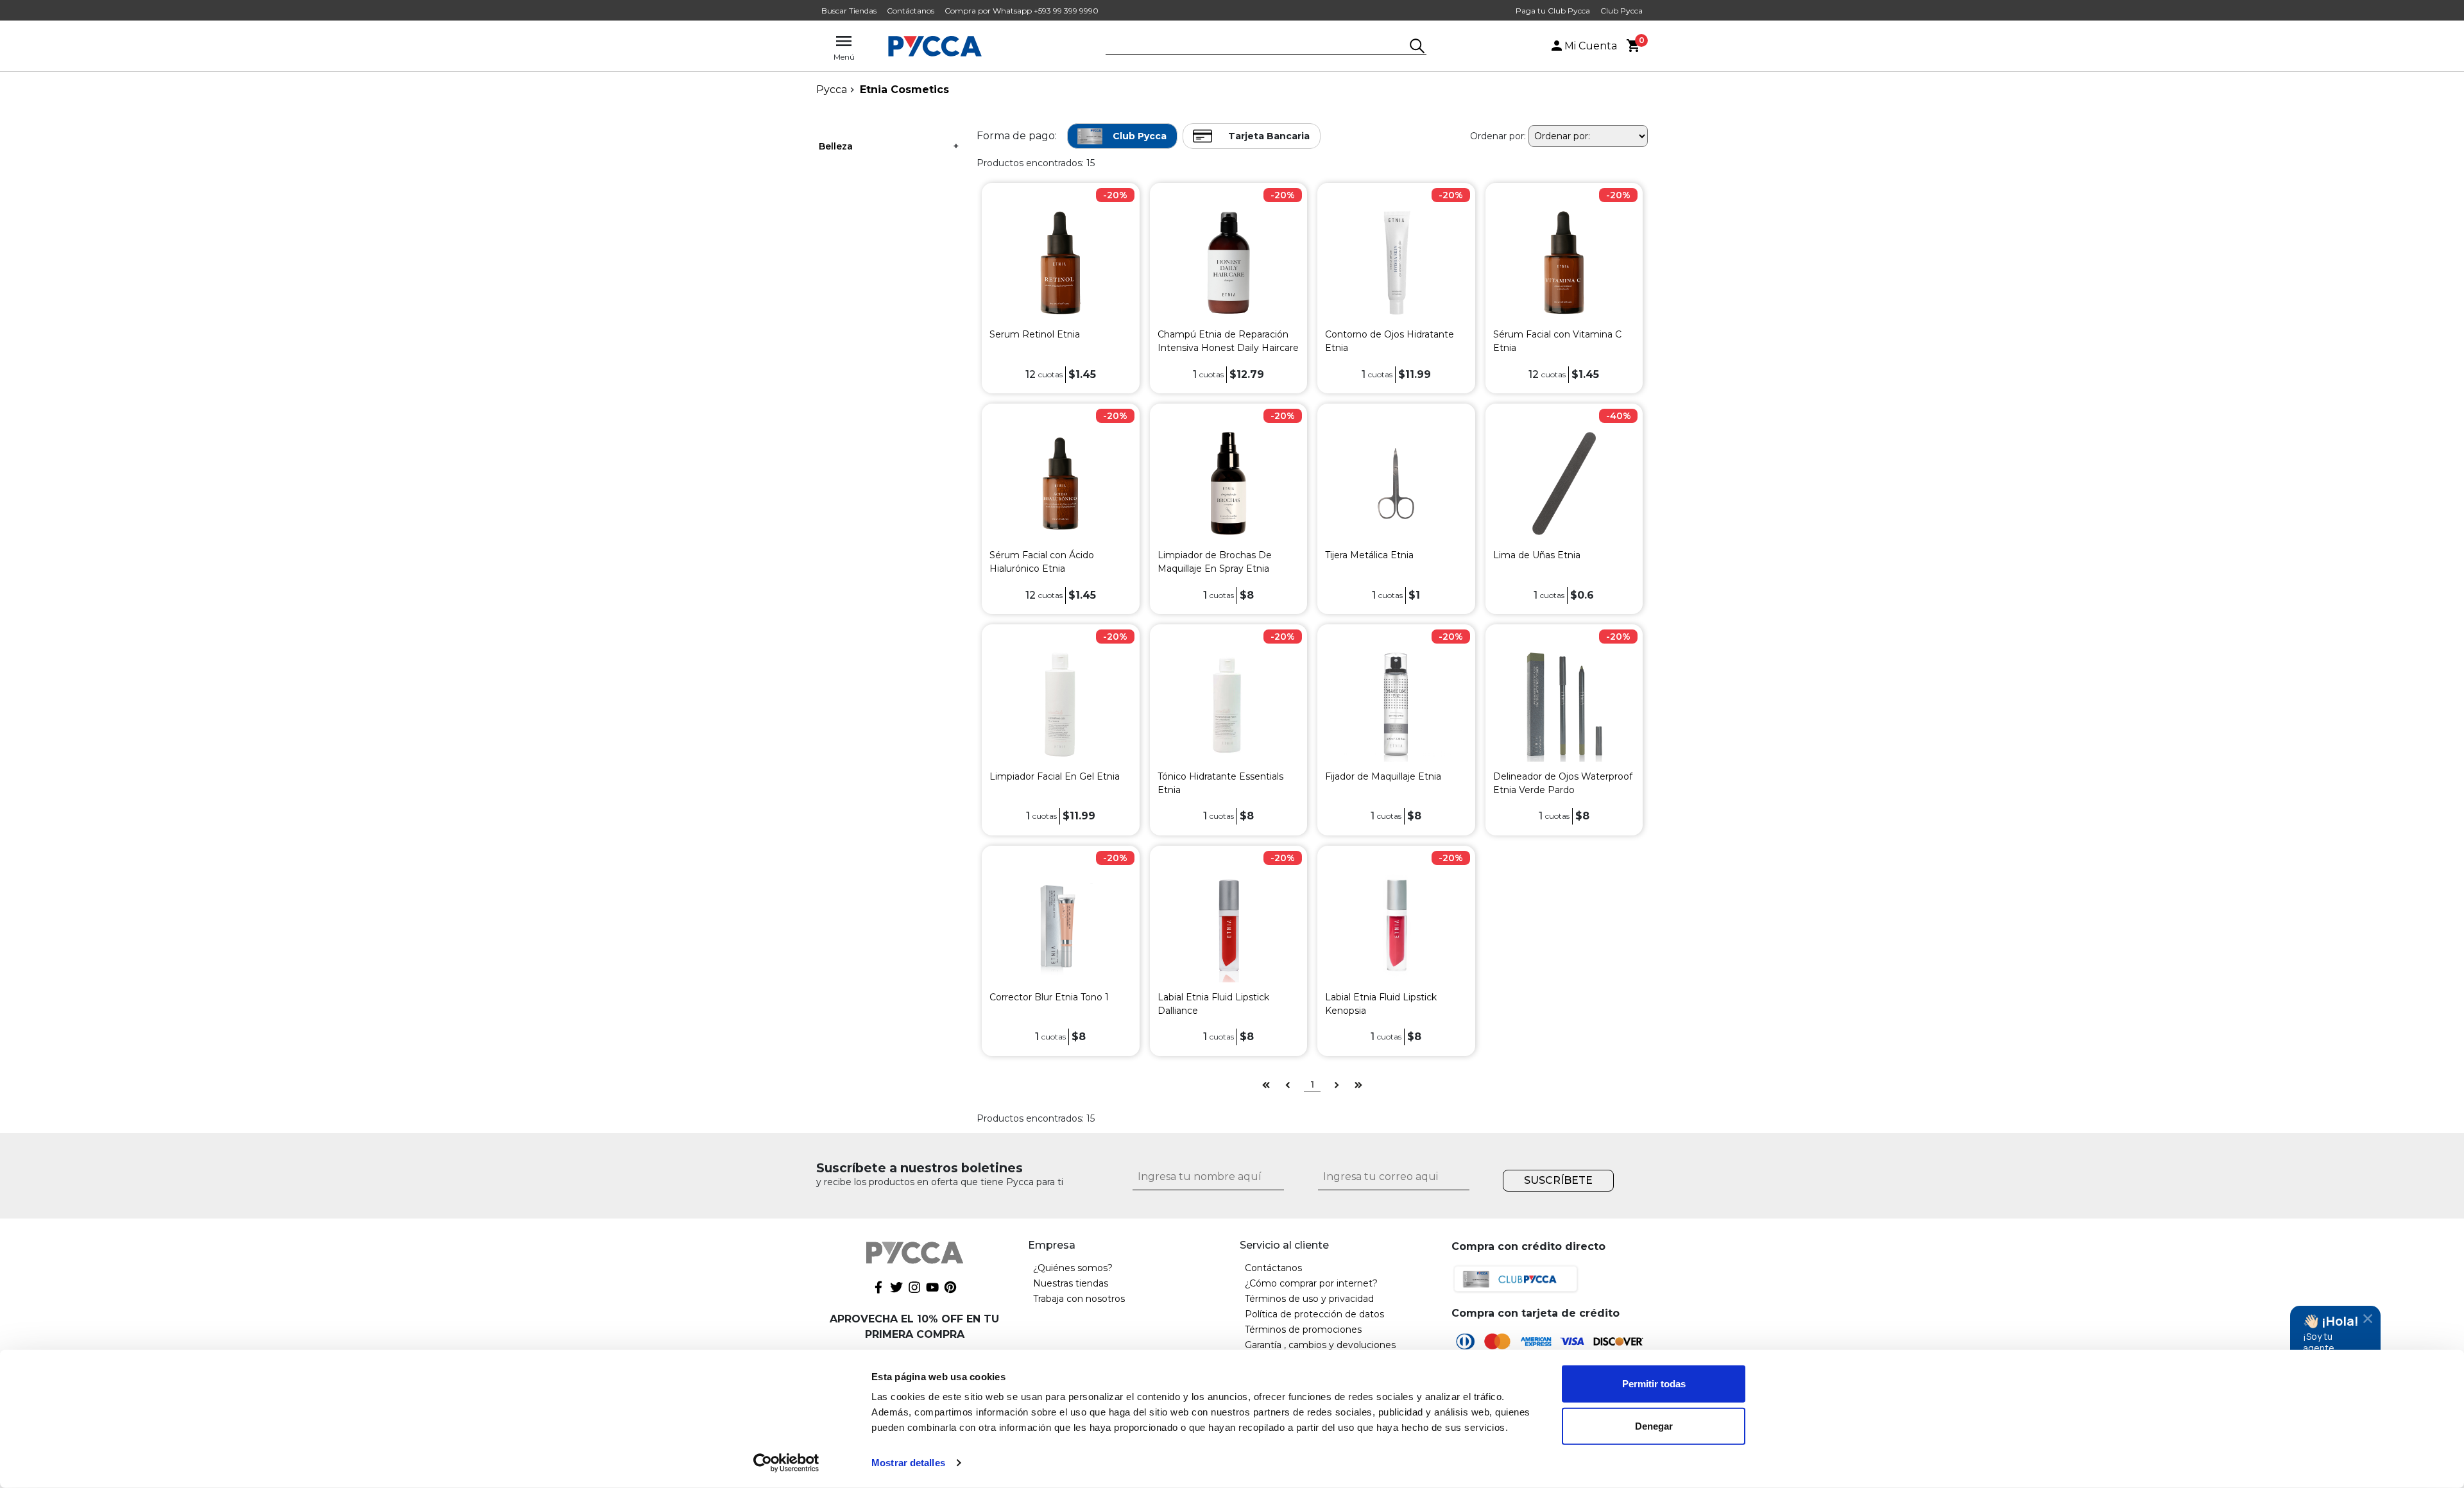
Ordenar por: (1498, 136)
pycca (832, 90)
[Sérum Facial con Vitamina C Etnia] (1564, 262)
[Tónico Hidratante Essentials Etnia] (1228, 704)
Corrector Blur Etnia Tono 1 (1049, 997)
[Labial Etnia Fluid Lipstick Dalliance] (1228, 924)
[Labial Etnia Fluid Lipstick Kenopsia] (1396, 924)
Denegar (1654, 1425)
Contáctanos (911, 11)
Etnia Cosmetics (904, 90)
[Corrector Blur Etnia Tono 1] (1060, 924)
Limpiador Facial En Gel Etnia (1055, 776)
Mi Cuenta (1591, 46)
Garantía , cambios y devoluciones (1320, 1345)
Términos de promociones (1303, 1330)
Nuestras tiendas (1071, 1283)
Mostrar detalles (908, 1463)
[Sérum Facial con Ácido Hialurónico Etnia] (1060, 483)
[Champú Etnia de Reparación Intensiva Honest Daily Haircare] (1228, 262)
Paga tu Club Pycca (1553, 11)
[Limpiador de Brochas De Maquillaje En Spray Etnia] (1228, 483)
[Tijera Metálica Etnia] (1396, 483)
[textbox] (1256, 47)
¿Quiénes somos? (1073, 1268)
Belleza (836, 146)
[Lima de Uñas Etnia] (1564, 483)
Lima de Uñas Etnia (1537, 555)
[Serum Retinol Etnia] (1060, 262)
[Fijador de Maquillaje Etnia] (1396, 704)
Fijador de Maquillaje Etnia (1383, 776)
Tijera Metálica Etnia (1369, 555)
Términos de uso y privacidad (1309, 1299)
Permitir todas (1654, 1384)
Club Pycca (1621, 11)
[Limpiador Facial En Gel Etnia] (1060, 704)
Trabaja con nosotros (1079, 1299)
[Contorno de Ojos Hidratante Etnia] (1396, 262)
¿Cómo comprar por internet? (1311, 1283)
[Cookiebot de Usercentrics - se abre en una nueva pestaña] (786, 1463)
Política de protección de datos (1314, 1314)
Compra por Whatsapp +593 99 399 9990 (1022, 11)
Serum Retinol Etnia (1035, 334)
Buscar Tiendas (849, 11)
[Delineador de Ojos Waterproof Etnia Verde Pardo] (1564, 704)
